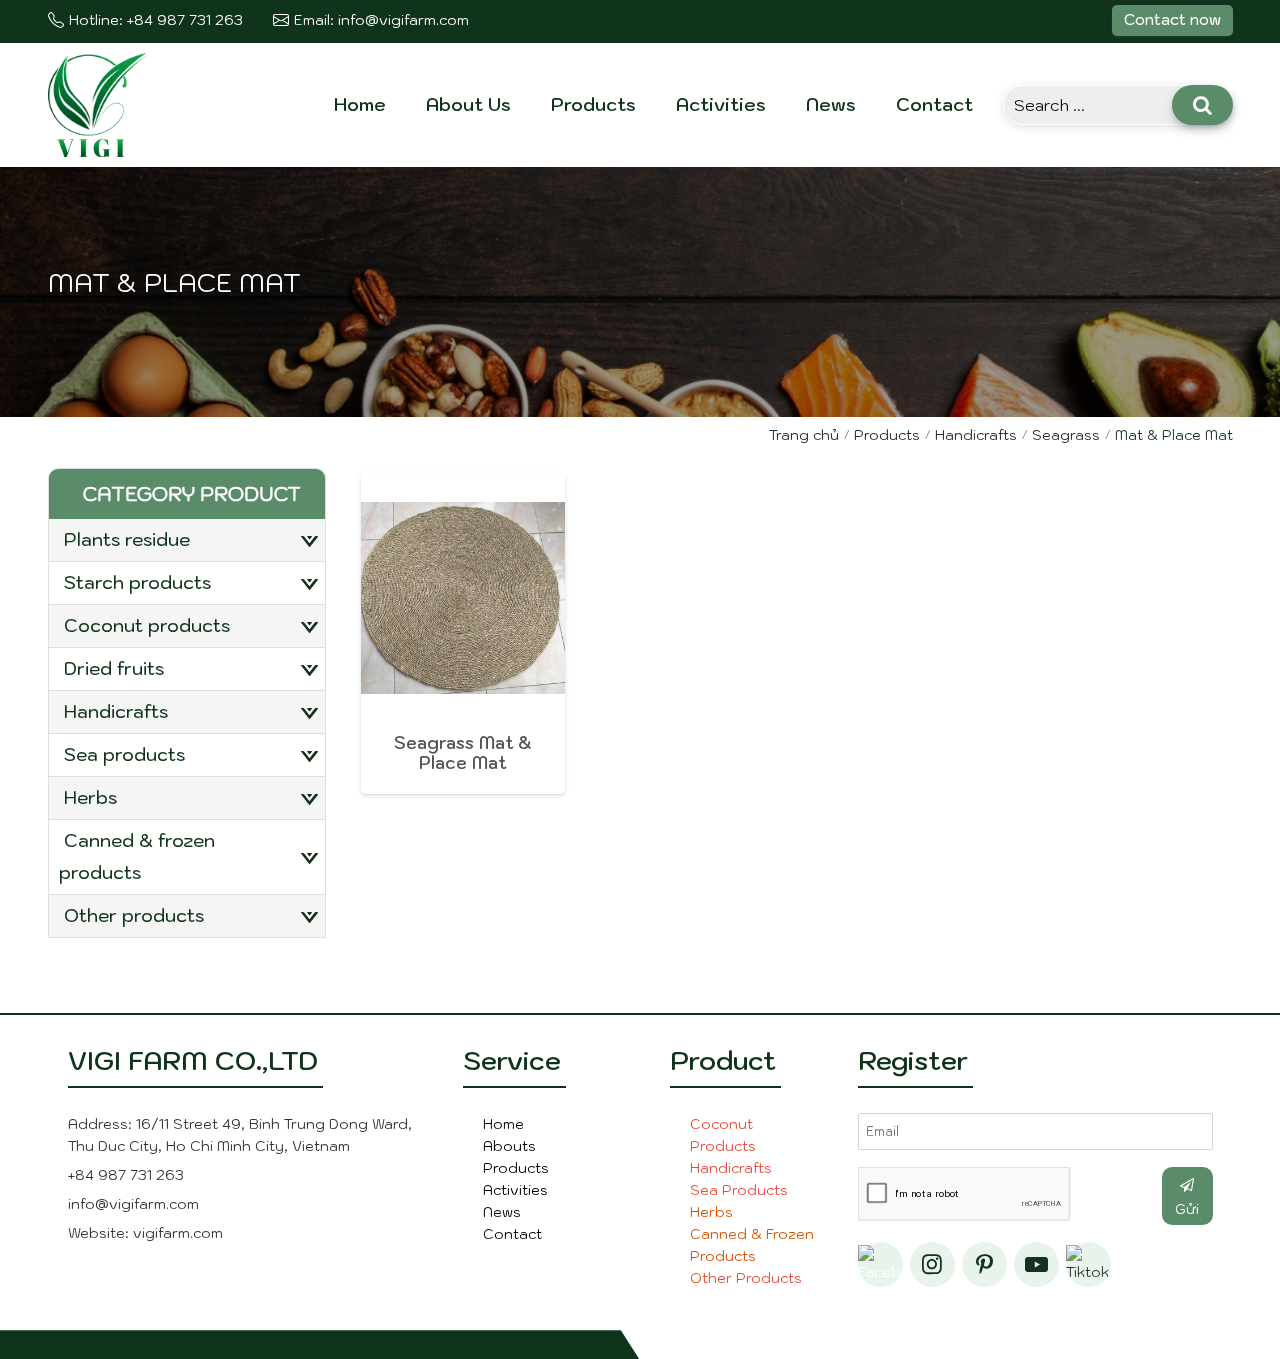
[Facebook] (880, 1264)
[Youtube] (1036, 1264)
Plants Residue (127, 539)
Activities (721, 104)
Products (593, 104)
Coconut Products (147, 625)
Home (360, 104)
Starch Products (137, 582)
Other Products (134, 915)
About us (468, 104)
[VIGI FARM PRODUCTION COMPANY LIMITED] (98, 103)
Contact (934, 104)
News (831, 104)
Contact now (1172, 19)
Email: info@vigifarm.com (381, 20)
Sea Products (124, 754)
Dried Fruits (114, 668)
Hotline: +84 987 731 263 (156, 20)
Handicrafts (116, 711)
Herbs (90, 797)
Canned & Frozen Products (137, 856)
